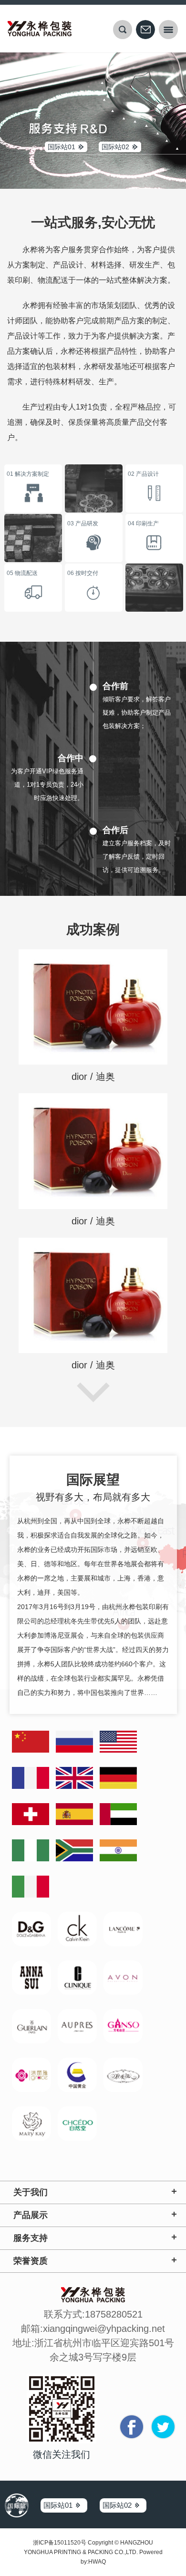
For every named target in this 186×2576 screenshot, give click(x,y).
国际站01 (62, 147)
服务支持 (31, 2238)
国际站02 (115, 147)
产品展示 (31, 2215)
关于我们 (31, 2192)
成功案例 (93, 929)
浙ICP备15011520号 (60, 2543)
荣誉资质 (31, 2261)
